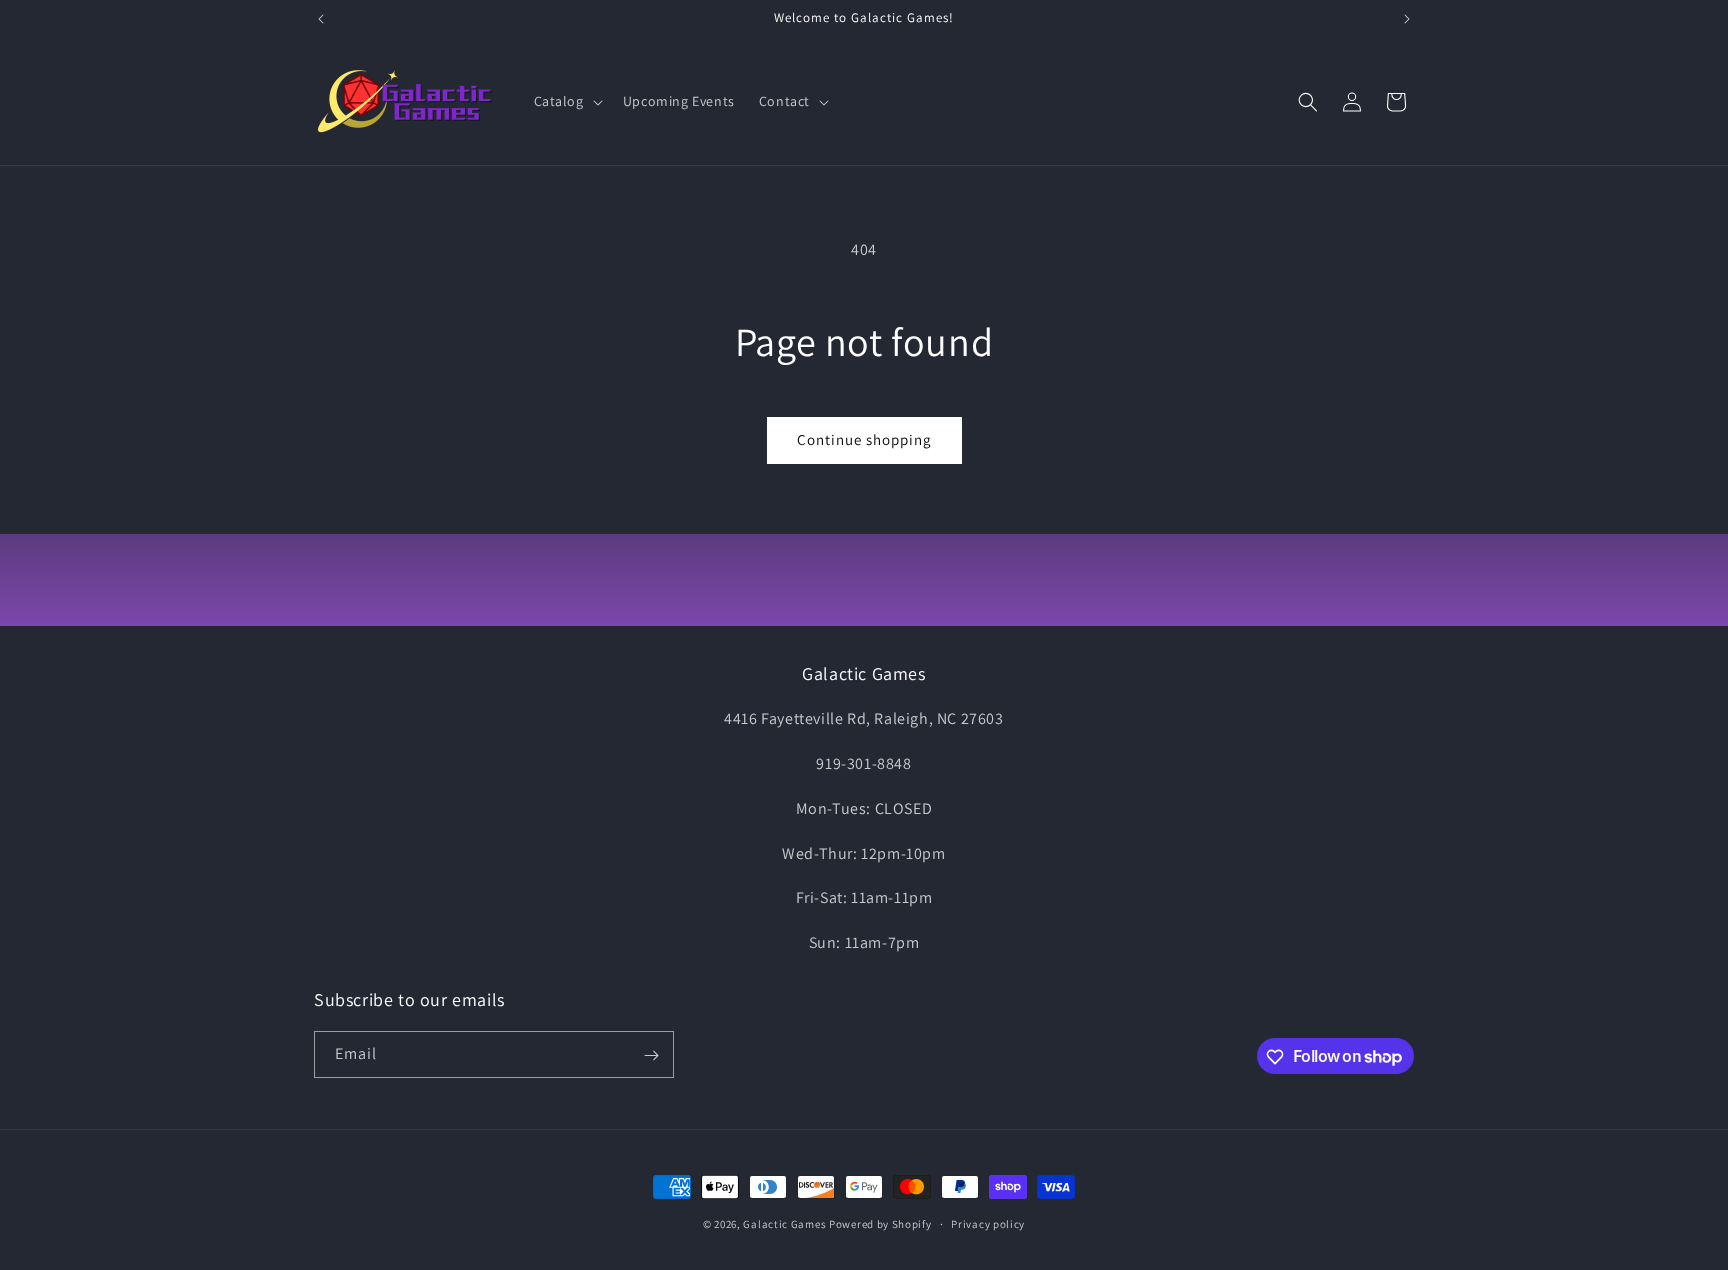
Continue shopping (864, 439)
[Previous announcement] (321, 19)
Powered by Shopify (880, 1224)
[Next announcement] (1407, 19)
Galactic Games (784, 1224)
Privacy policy (988, 1223)
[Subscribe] (651, 1055)
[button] (566, 101)
